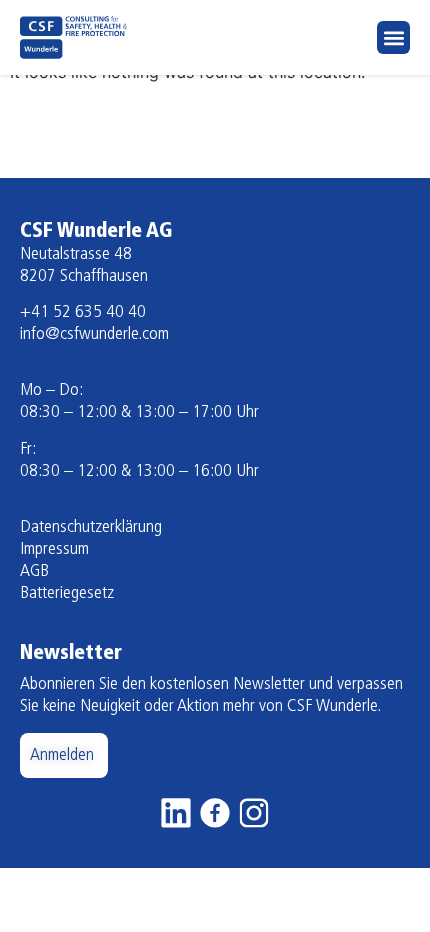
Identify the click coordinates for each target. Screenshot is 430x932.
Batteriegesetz (67, 594)
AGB (34, 572)
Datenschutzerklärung (91, 528)
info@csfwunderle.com (94, 335)
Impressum (54, 550)
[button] (393, 37)
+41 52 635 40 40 (83, 313)
